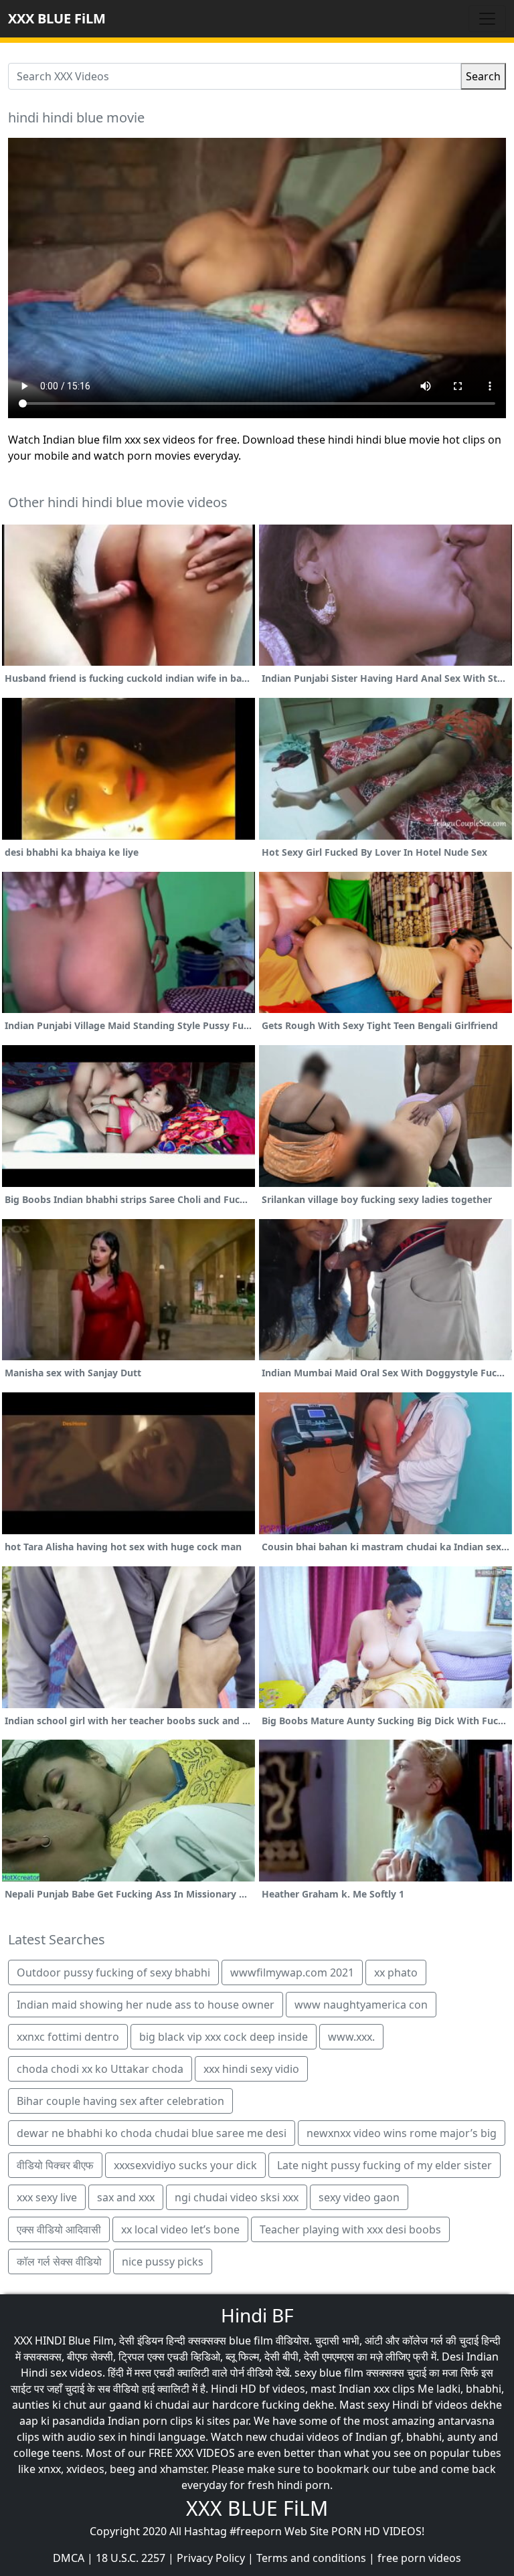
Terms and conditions (311, 2558)
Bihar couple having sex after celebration (120, 2101)
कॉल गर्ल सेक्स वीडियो (59, 2262)
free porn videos (419, 2558)
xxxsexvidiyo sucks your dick (185, 2165)
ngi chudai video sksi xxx (237, 2197)
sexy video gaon (359, 2197)
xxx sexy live (47, 2197)
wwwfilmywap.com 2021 (292, 1972)
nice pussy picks (163, 2262)
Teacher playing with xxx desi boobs (350, 2229)
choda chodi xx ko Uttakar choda (100, 2069)
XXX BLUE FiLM (57, 18)
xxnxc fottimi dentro (68, 2037)
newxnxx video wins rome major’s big (402, 2133)
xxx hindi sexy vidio (251, 2069)
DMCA (69, 2558)
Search (483, 76)
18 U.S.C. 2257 (131, 2558)
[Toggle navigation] (487, 19)
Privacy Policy (211, 2558)
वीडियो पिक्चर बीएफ (55, 2165)
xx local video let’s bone (180, 2229)
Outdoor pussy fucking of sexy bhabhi (113, 1972)
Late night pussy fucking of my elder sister (384, 2165)
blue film (251, 2340)
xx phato (396, 1972)
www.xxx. (351, 2037)
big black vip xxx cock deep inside (224, 2037)
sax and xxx (126, 2197)
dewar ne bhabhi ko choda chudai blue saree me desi (152, 2133)
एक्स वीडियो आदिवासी (59, 2229)
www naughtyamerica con (361, 2005)
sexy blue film (329, 2373)
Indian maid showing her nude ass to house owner (146, 2005)
